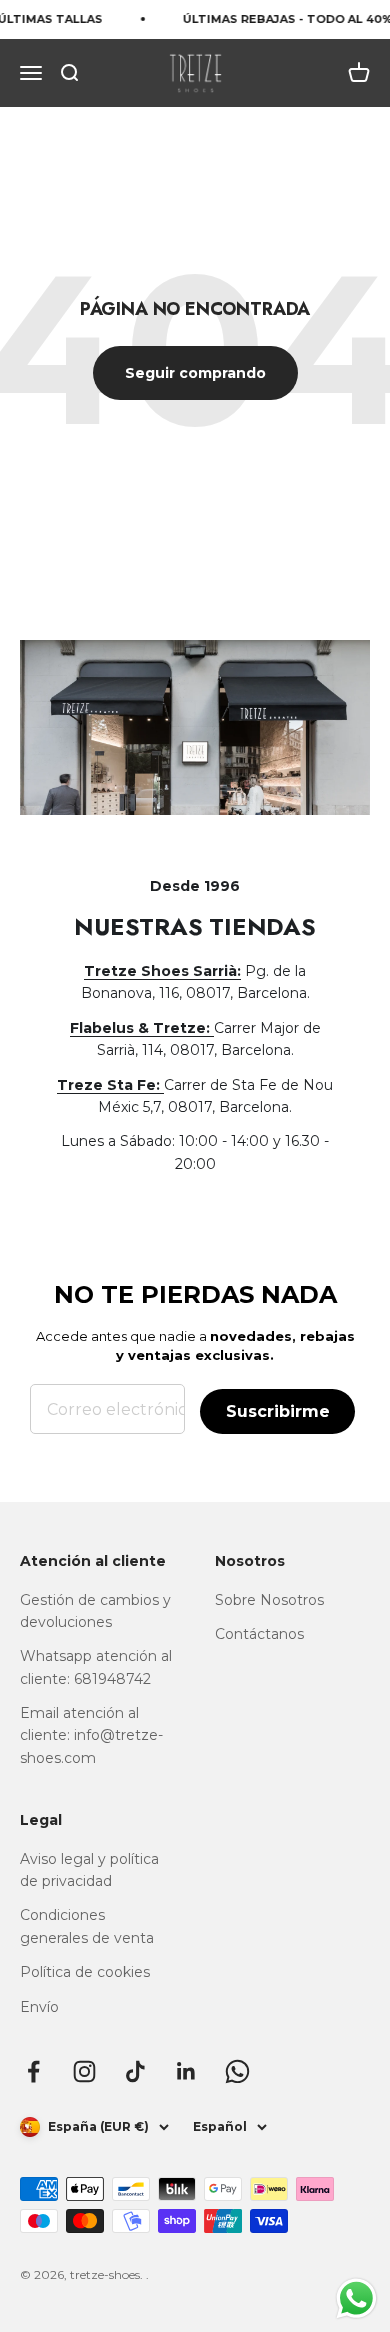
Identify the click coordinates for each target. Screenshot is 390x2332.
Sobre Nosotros (269, 1600)
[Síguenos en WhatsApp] (237, 2071)
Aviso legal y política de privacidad (89, 1870)
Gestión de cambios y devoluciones (95, 1611)
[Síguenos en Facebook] (33, 2071)
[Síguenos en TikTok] (135, 2071)
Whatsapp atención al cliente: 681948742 (96, 1667)
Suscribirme (278, 1411)
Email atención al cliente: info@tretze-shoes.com (91, 1735)
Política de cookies (85, 1972)
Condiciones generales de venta (87, 1926)
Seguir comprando (195, 373)
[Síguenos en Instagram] (84, 2071)
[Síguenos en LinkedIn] (186, 2071)
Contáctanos (259, 1634)
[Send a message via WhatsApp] (356, 2298)
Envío (39, 2007)
